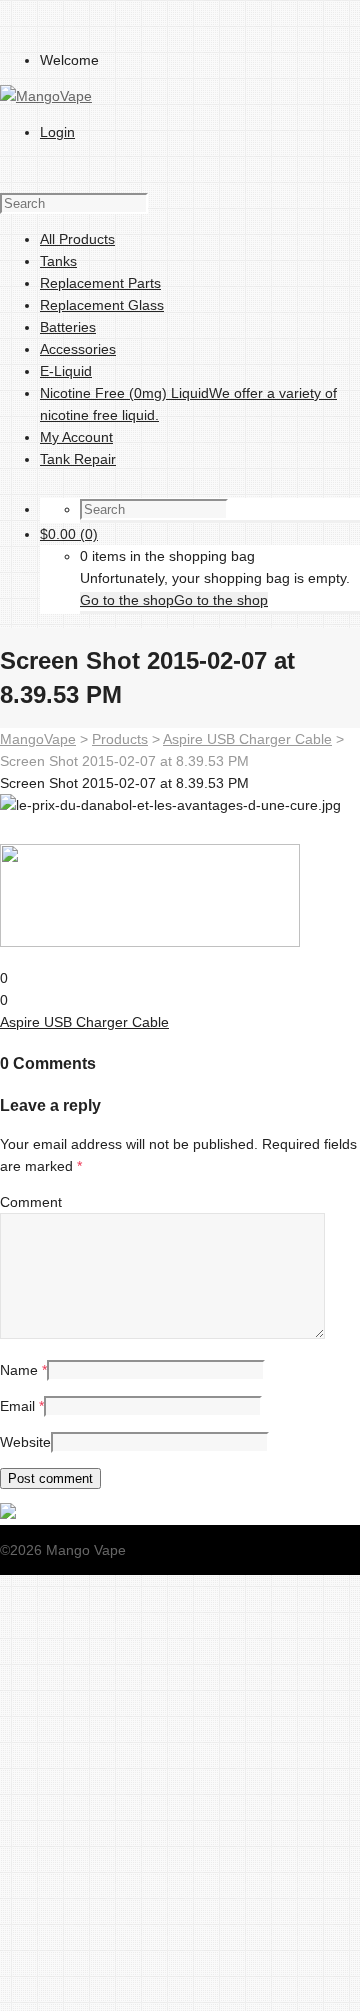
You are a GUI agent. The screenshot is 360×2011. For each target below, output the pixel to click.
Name (19, 1370)
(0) (69, 534)
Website (25, 1442)
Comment (31, 1202)
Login (57, 132)
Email (17, 1406)
